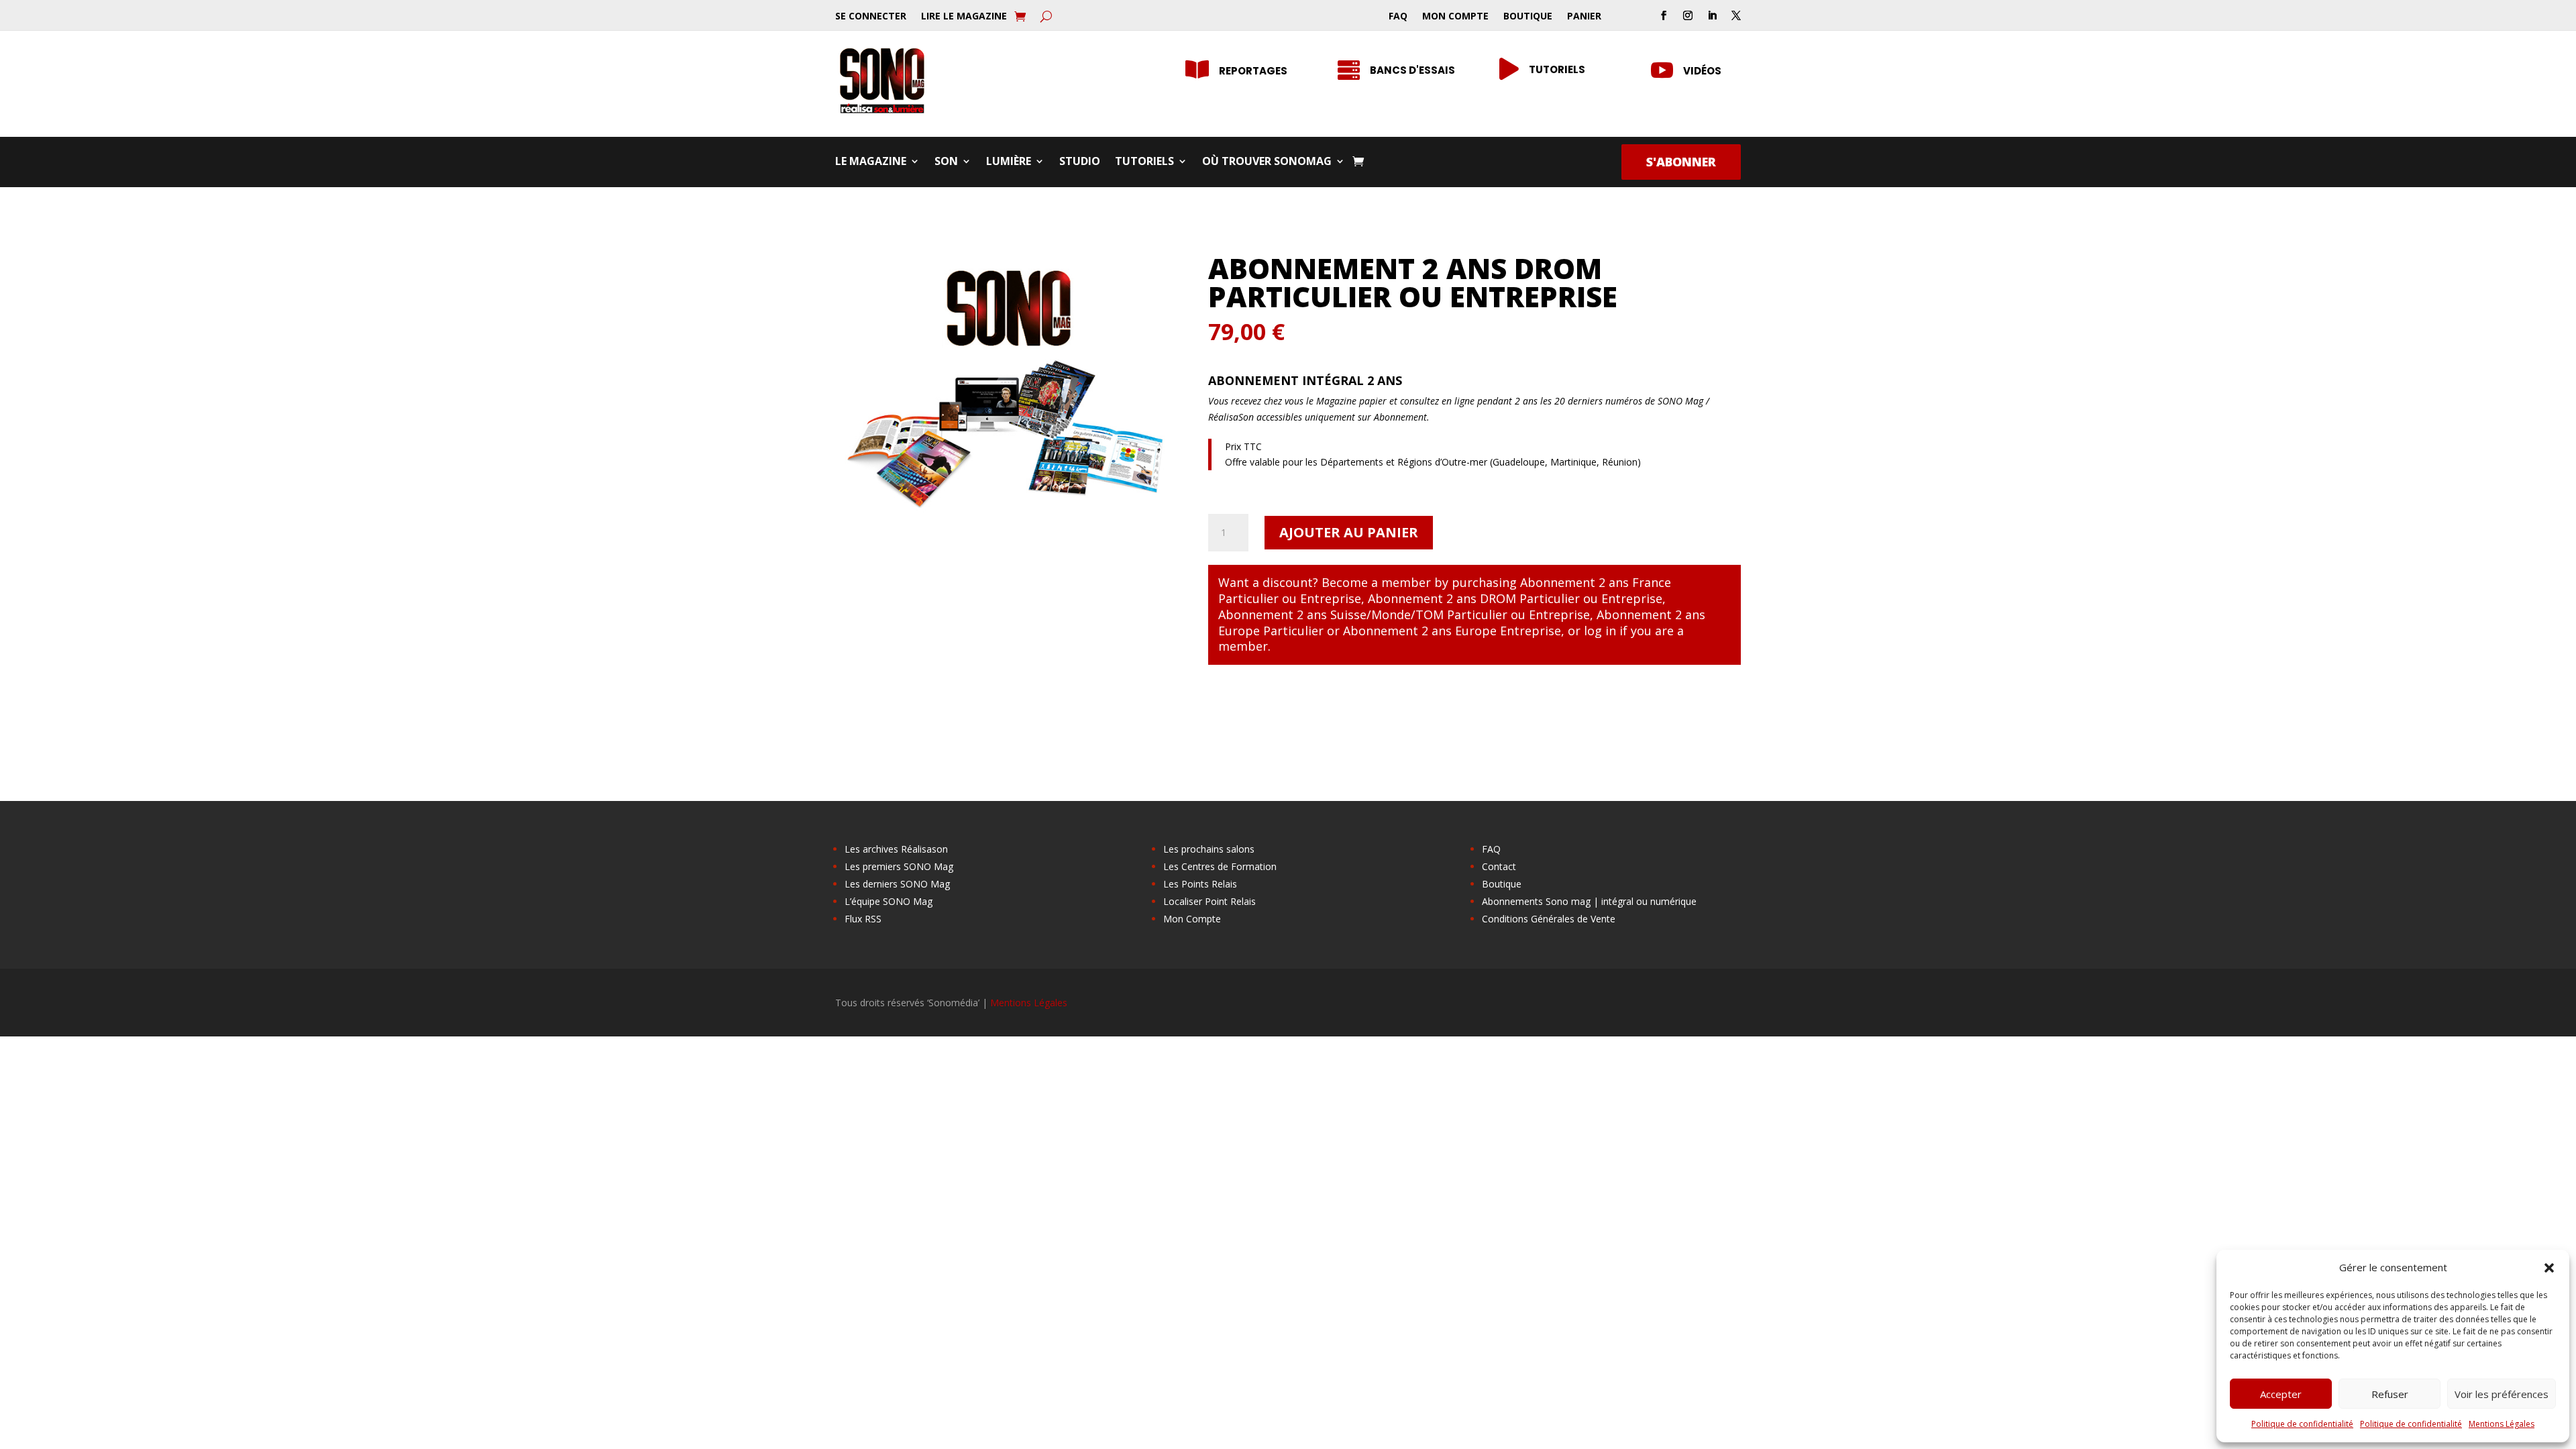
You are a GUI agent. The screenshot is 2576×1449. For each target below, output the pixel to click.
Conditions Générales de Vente (1549, 919)
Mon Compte (1455, 17)
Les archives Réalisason (896, 849)
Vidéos (1702, 71)
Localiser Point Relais (1210, 901)
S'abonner (1681, 162)
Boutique (1528, 17)
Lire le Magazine (964, 17)
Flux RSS (863, 919)
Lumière (1009, 162)
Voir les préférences (2502, 1394)
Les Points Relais (1200, 884)
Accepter (2281, 1394)
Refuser (2390, 1394)
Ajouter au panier (1349, 532)
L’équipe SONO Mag (889, 901)
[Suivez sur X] (1736, 15)
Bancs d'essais (1412, 70)
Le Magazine (871, 162)
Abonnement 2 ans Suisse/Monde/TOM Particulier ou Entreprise (1404, 614)
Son (946, 162)
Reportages (1253, 71)
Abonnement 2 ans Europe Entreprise (1452, 631)
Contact (1499, 866)
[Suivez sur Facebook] (1664, 15)
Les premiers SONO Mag (899, 866)
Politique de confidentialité (2302, 1424)
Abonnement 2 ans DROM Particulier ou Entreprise (1515, 598)
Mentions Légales (2502, 1424)
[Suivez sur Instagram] (1688, 15)
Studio (1080, 162)
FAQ (1398, 17)
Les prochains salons (1209, 849)
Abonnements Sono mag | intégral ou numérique (1589, 901)
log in (1600, 631)
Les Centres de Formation (1220, 866)
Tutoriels (1557, 69)
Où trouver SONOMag (1267, 162)
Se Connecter (871, 17)
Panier (1584, 17)
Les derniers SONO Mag (897, 884)
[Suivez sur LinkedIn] (1712, 15)
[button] (2549, 1268)
